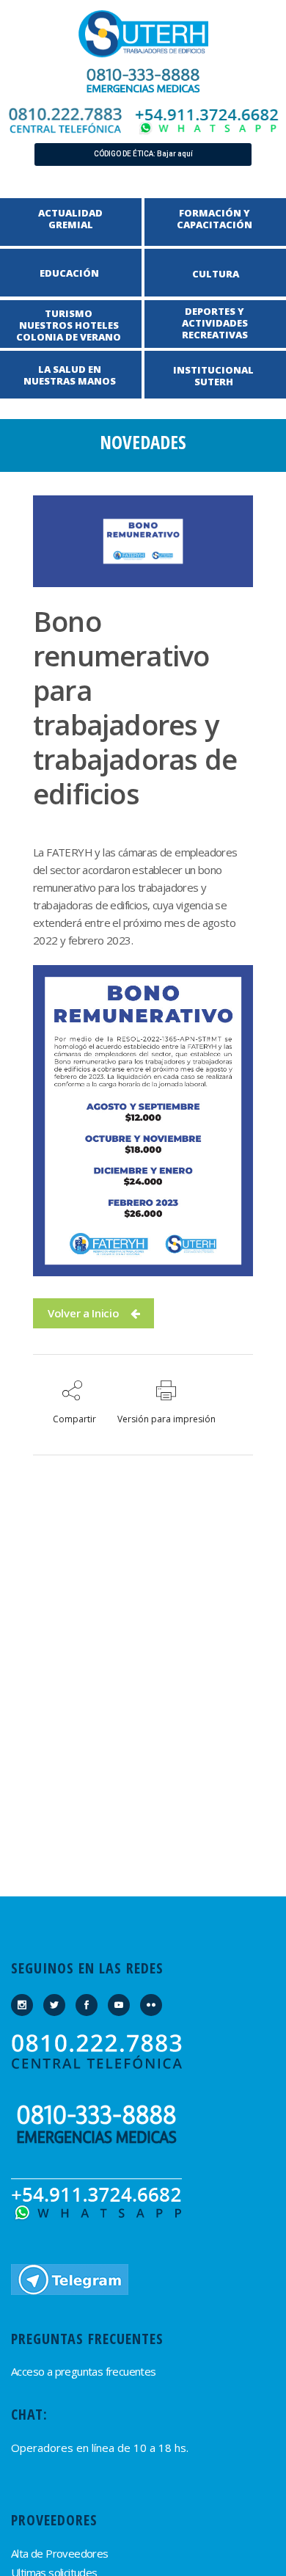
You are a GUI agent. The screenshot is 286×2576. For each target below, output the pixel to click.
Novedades (143, 442)
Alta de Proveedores (60, 2553)
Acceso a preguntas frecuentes (84, 2371)
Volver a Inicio (84, 1313)
